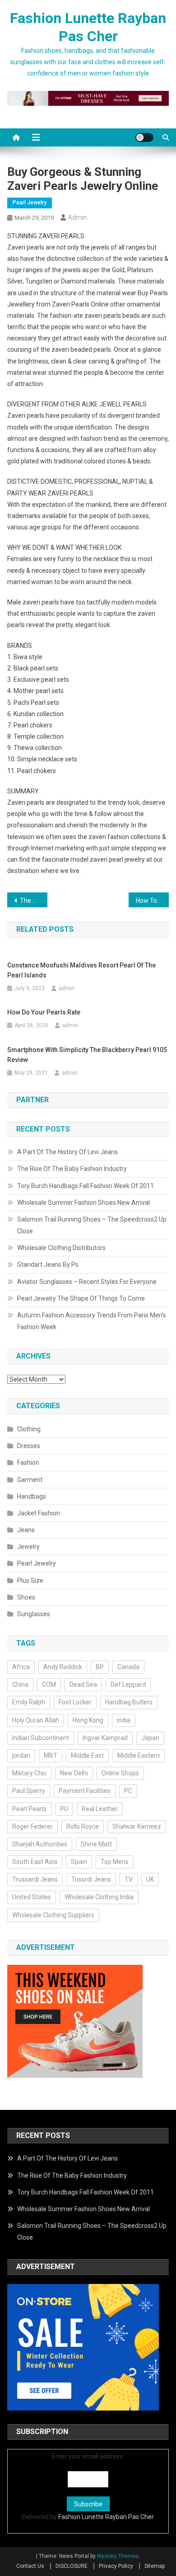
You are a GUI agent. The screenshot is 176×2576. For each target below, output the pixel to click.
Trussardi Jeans (35, 1879)
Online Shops (120, 1773)
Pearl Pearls (29, 1809)
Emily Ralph (29, 1702)
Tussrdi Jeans (91, 1879)
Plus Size (30, 1581)
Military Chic (29, 1773)
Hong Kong (88, 1720)
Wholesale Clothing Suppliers (53, 1915)
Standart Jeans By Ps (48, 1264)
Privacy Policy (116, 2566)
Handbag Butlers (129, 1702)
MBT (51, 1755)
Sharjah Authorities (40, 1844)
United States (32, 1897)
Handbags (32, 1496)
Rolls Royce (83, 1826)
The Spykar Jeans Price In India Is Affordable (34, 901)
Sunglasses (34, 1614)
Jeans (26, 1530)
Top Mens (115, 1862)
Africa (21, 1667)
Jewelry (28, 1547)
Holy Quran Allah (36, 1720)
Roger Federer (32, 1826)
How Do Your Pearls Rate (44, 1012)
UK (150, 1879)
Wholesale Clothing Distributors (61, 1248)
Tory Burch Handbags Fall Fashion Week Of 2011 (86, 1186)
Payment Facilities (85, 1791)
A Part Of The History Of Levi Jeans (67, 1152)
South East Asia (35, 1862)
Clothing (29, 1429)
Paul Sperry (29, 1791)
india (124, 1720)
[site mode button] (144, 137)
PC (128, 1791)
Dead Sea (83, 1684)
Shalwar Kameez (137, 1826)
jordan (21, 1755)
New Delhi (74, 1773)
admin (77, 217)
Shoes (26, 1597)
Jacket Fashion (39, 1513)
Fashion (28, 1463)
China (20, 1684)
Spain (79, 1862)
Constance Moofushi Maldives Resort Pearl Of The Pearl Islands (81, 970)
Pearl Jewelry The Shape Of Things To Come (81, 1298)
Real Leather (100, 1809)
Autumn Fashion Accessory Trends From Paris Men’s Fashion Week (92, 1321)
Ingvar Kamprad (105, 1738)
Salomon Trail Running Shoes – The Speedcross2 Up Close (92, 1225)
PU (64, 1809)
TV (129, 1879)
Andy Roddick (63, 1667)
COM (49, 1684)
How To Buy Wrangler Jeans (153, 901)
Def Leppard (128, 1684)
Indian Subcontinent (41, 1738)
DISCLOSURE (72, 2566)
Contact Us (30, 2566)
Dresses (29, 1446)
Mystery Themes (118, 2556)
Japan (150, 1738)
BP (100, 1667)
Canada (128, 1667)
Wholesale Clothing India (99, 1897)
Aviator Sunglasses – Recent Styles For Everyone (87, 1282)
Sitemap (155, 2566)
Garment (30, 1480)
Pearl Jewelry (30, 203)
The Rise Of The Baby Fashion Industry (72, 1169)
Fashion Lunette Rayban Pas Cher (106, 2517)
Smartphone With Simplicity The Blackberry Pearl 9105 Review (87, 1055)
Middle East (87, 1755)
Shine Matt (96, 1844)
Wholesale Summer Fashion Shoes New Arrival (83, 1203)
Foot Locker (75, 1702)
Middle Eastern (139, 1755)
